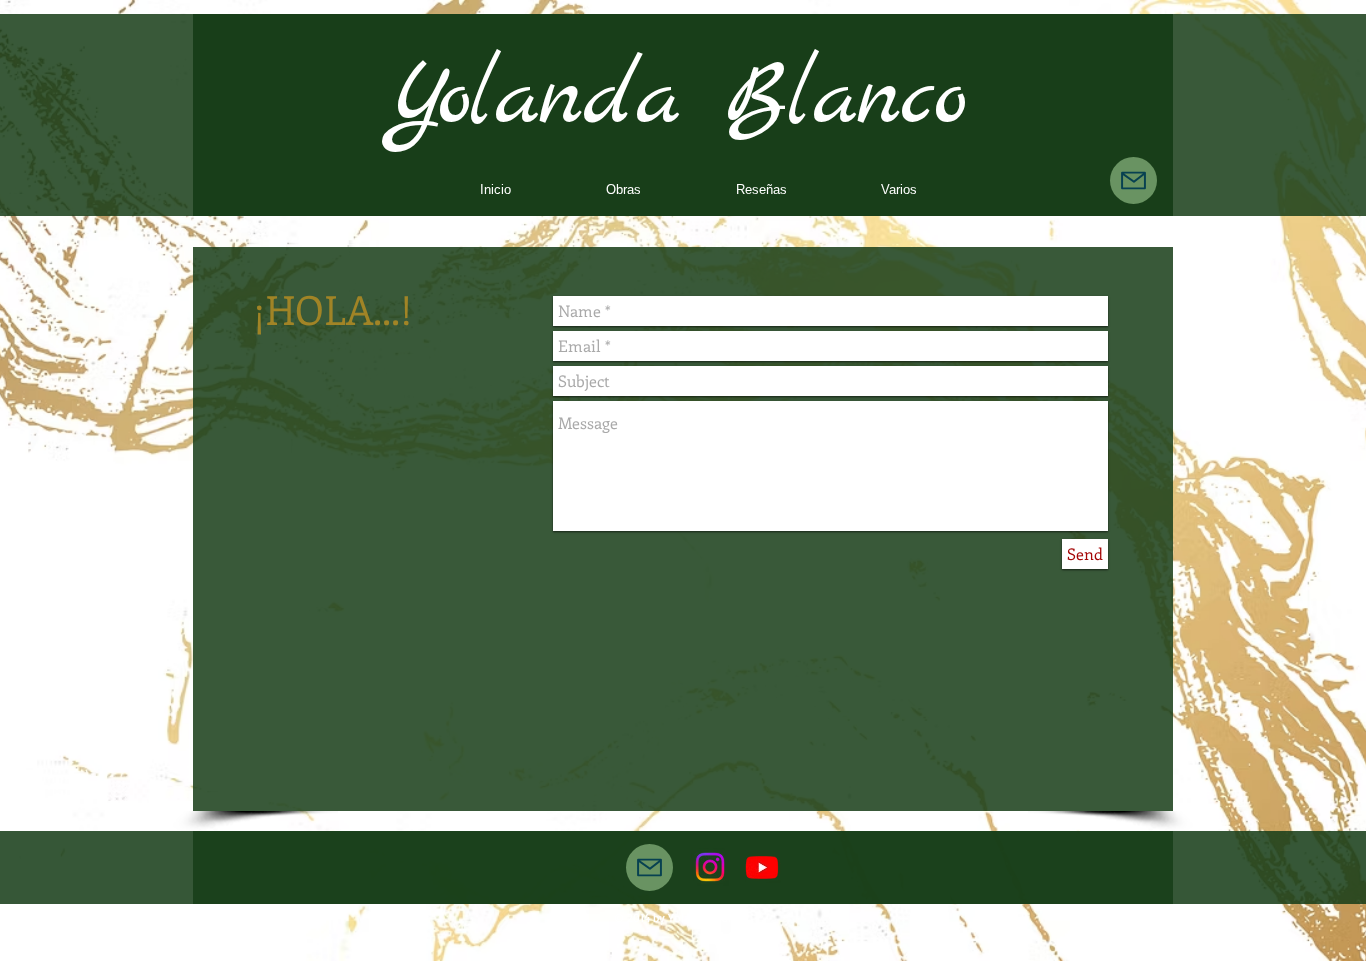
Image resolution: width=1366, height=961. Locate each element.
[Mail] (1133, 180)
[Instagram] (710, 867)
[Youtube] (762, 867)
